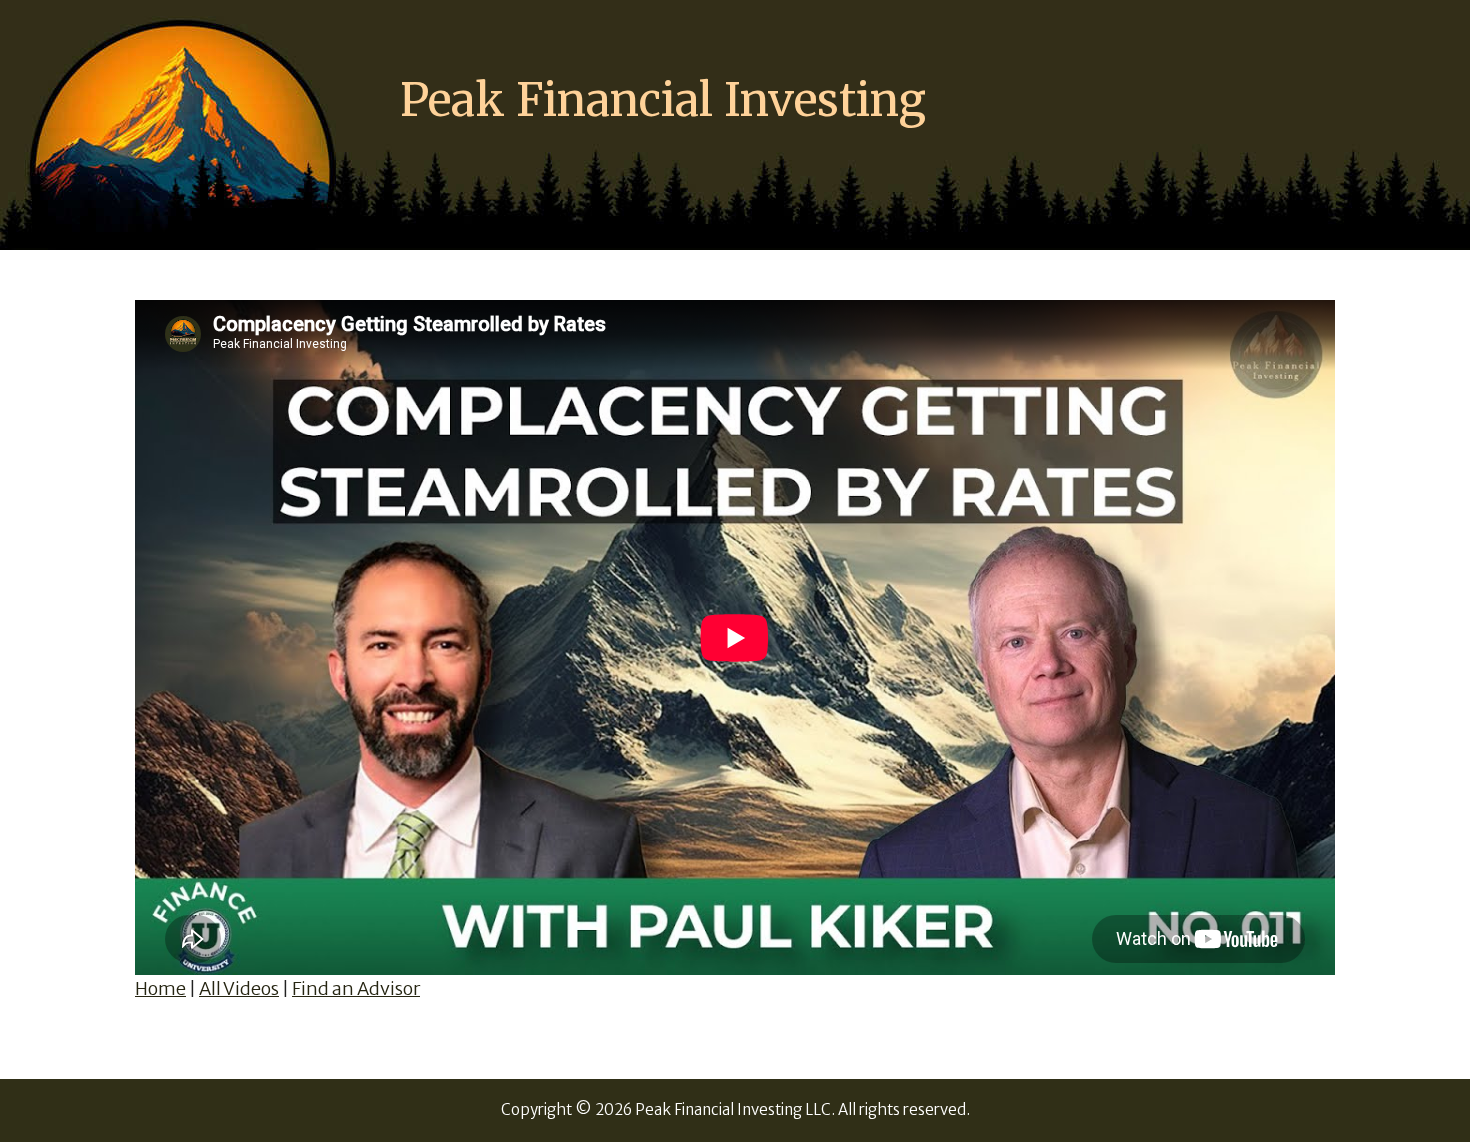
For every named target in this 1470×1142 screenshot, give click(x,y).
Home (160, 988)
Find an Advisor (356, 988)
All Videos (239, 988)
